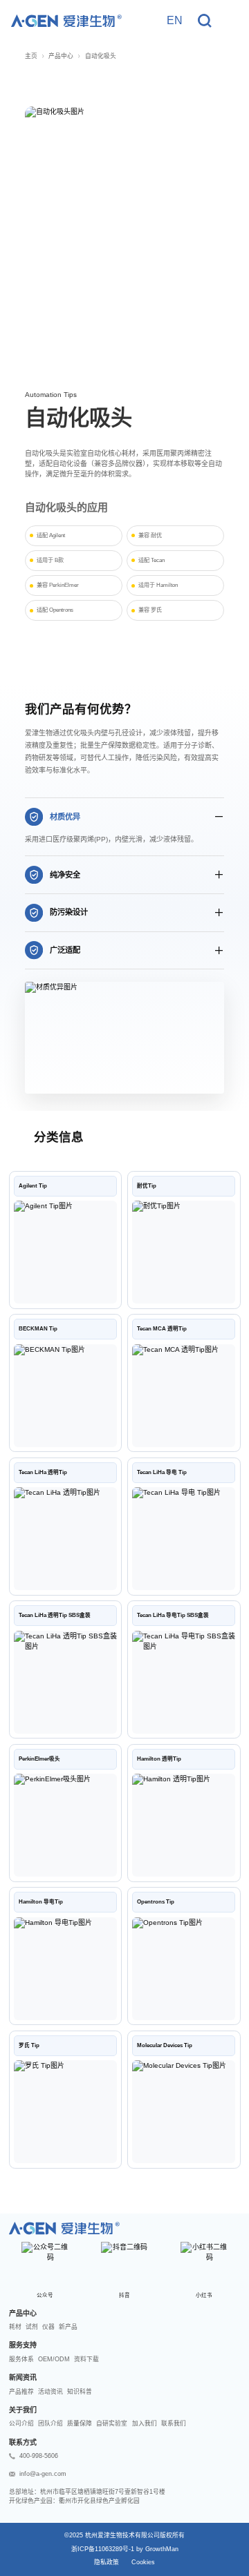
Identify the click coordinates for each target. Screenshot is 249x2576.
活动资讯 (50, 2392)
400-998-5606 (39, 2456)
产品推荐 (21, 2392)
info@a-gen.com (43, 2474)
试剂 (32, 2327)
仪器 (48, 2327)
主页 (31, 56)
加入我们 (145, 2423)
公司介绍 (21, 2423)
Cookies (143, 2562)
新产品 (68, 2327)
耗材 (15, 2327)
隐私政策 (107, 2562)
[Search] (205, 21)
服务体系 (21, 2359)
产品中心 (61, 56)
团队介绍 (50, 2423)
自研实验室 (112, 2423)
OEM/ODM (54, 2359)
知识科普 (80, 2392)
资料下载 (86, 2359)
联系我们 (174, 2423)
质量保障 (80, 2423)
